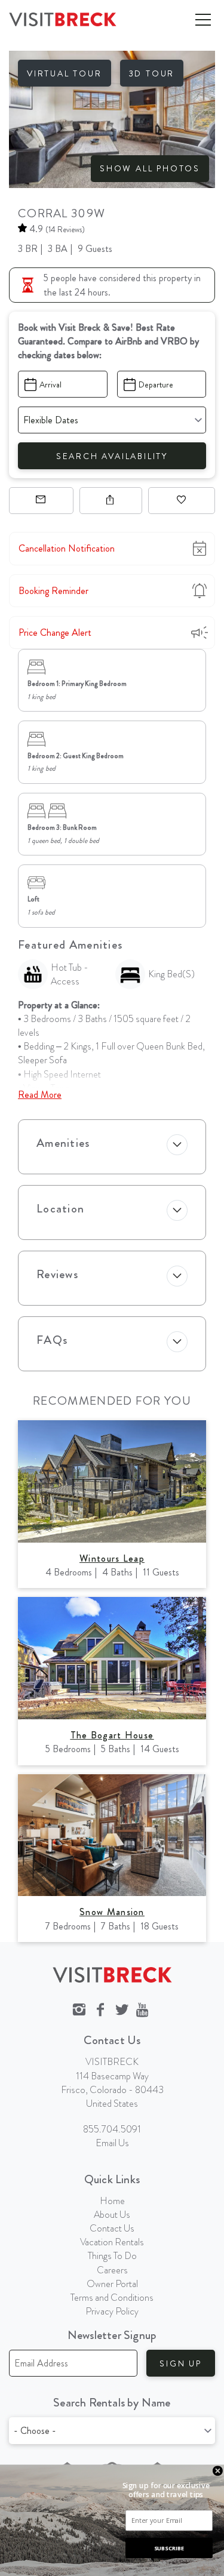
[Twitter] (122, 2010)
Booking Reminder (53, 591)
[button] (166, 2490)
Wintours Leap (112, 1558)
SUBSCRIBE (169, 2548)
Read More (40, 1095)
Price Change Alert (55, 633)
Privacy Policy (112, 2311)
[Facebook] (100, 2010)
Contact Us (112, 2228)
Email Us (112, 2143)
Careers (112, 2270)
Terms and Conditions (112, 2298)
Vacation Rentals (112, 2242)
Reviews (57, 1274)
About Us (112, 2215)
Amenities (63, 1143)
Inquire (41, 501)
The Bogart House (112, 1735)
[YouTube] (143, 2010)
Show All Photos (150, 168)
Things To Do (112, 2256)
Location (60, 1209)
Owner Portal (112, 2284)
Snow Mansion (112, 1912)
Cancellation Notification (67, 548)
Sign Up (181, 2363)
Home (112, 2201)
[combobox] (112, 2431)
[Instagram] (79, 2010)
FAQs (52, 1340)
